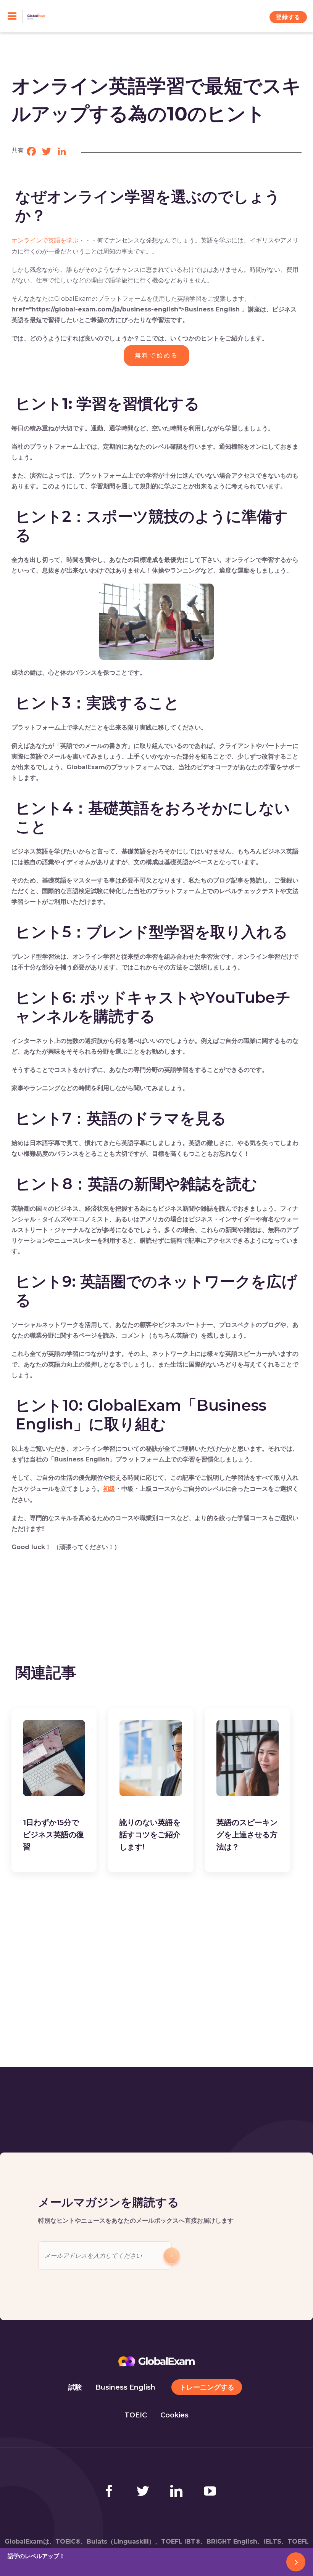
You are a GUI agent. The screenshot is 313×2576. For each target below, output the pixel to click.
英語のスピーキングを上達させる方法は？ (247, 1835)
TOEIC (136, 2415)
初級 (109, 1489)
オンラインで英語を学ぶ (45, 240)
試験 (75, 2387)
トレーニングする (207, 2387)
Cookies (174, 2415)
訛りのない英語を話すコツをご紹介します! (150, 1835)
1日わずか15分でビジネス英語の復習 (53, 1835)
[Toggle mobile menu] (15, 17)
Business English (125, 2387)
